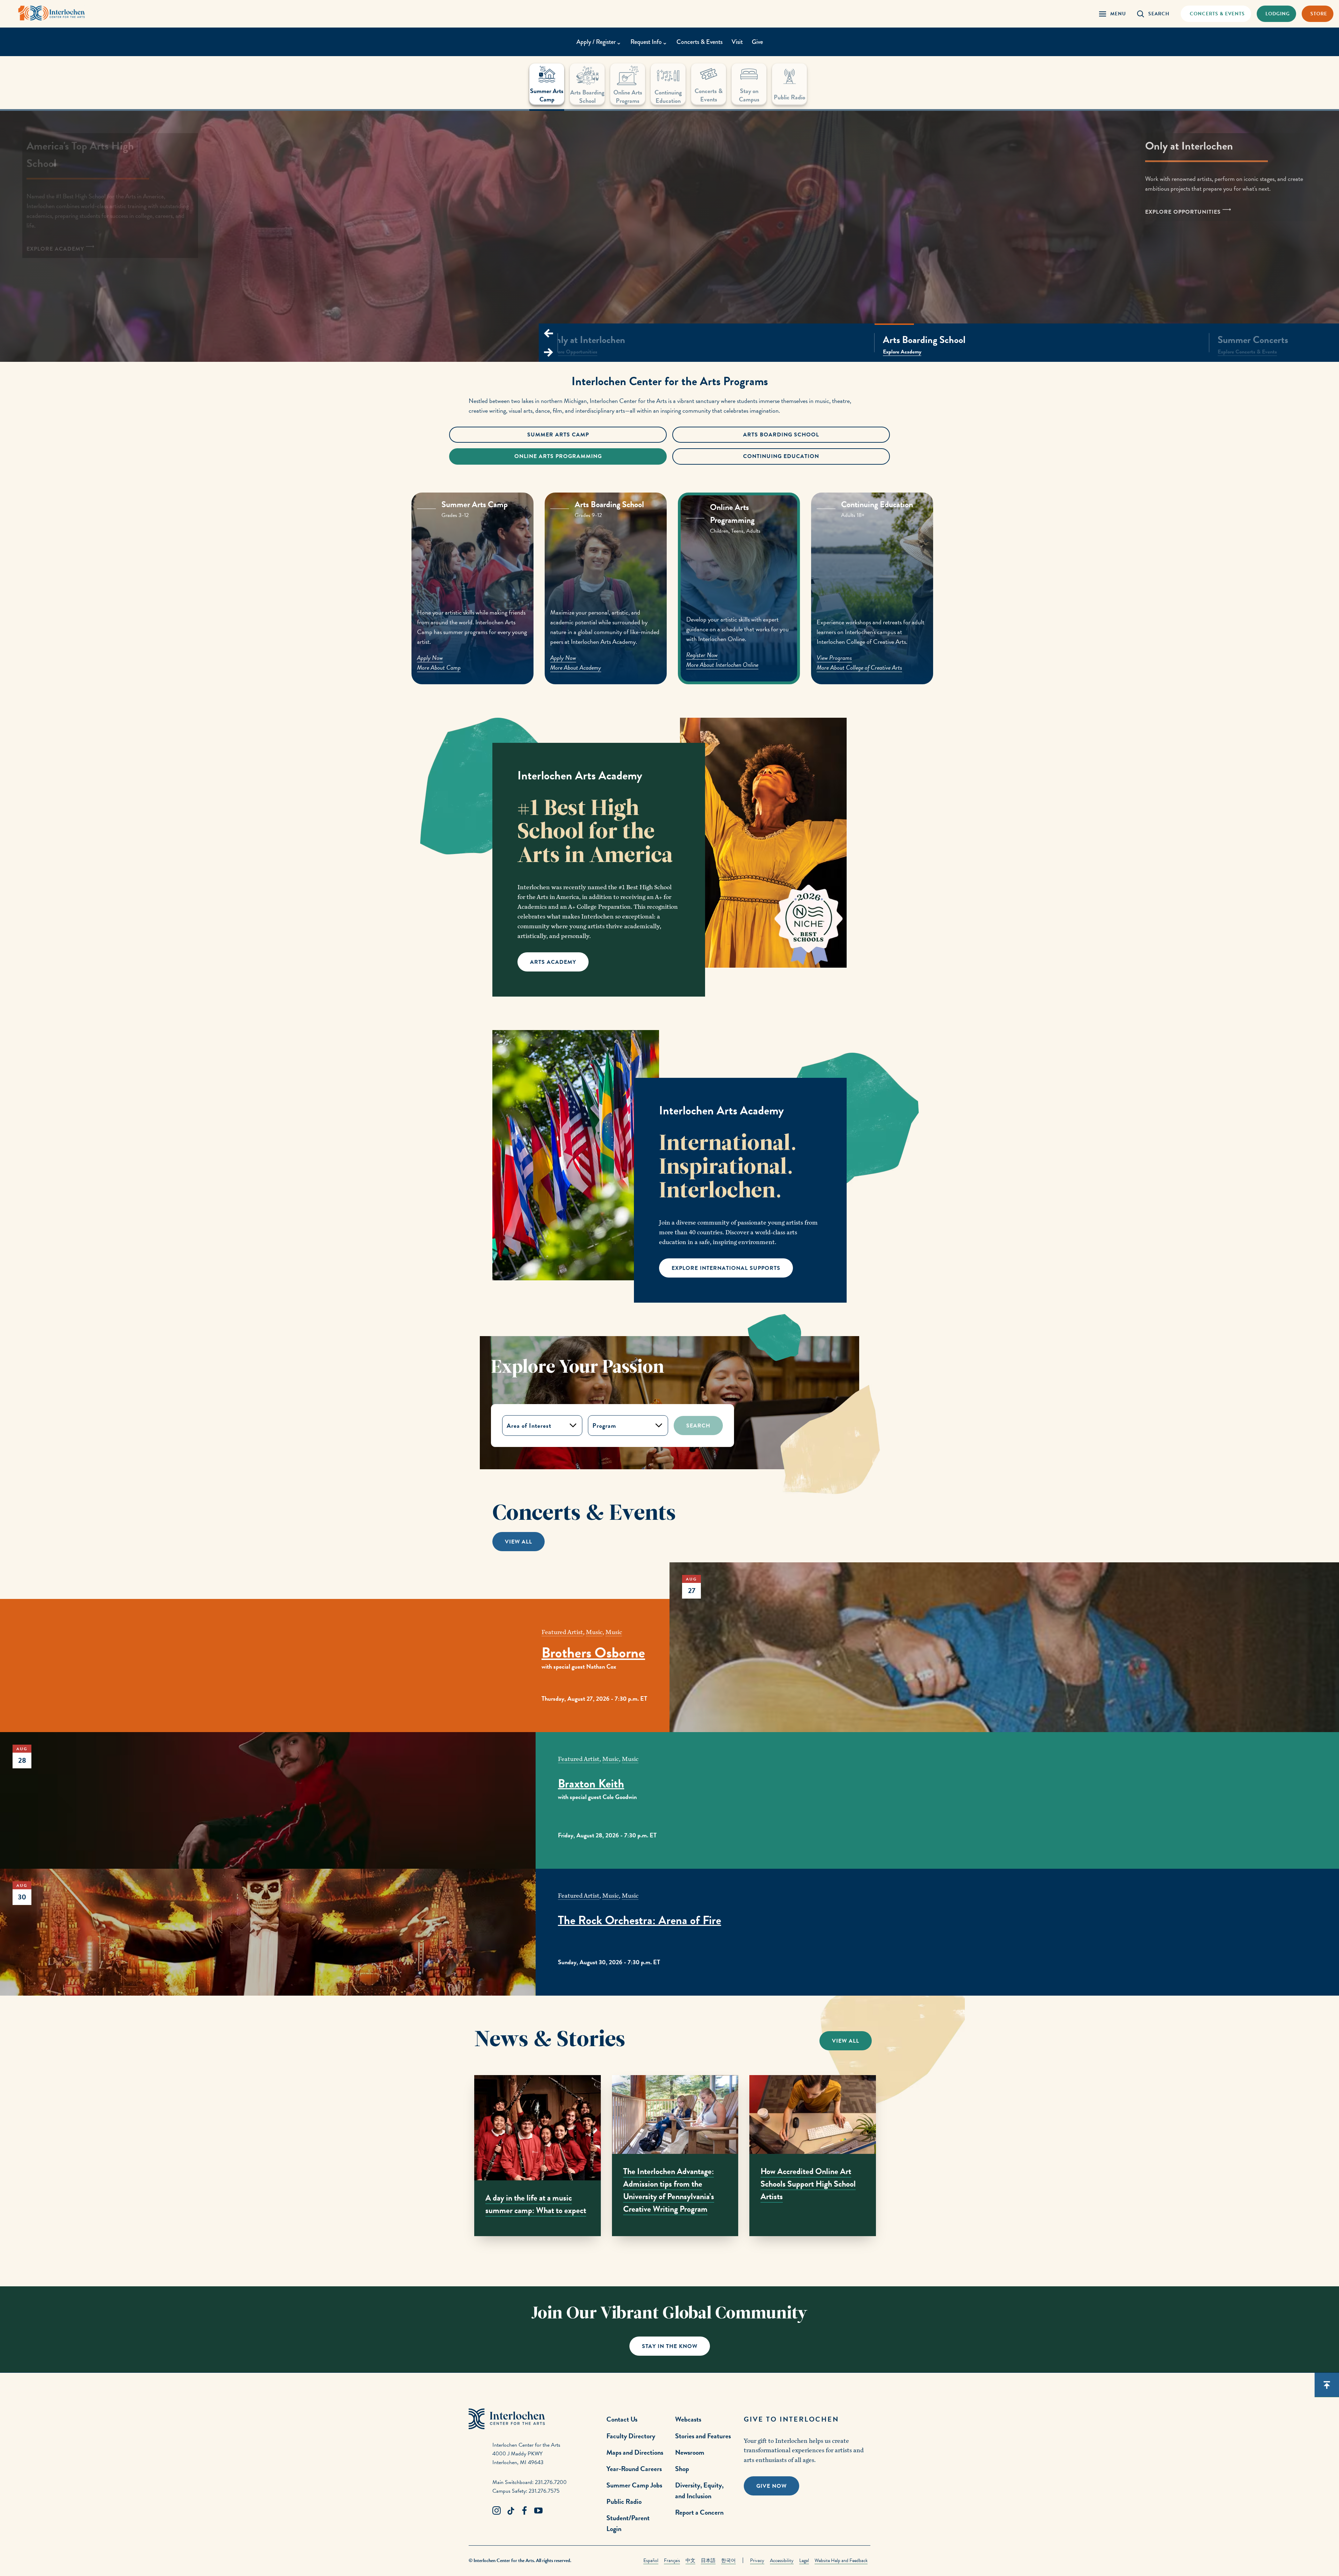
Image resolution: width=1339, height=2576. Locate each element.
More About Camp (439, 667)
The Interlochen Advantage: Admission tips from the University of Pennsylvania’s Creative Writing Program (669, 2190)
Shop (682, 2469)
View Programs (837, 655)
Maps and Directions (635, 2452)
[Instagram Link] (497, 2511)
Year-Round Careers (634, 2469)
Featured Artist (562, 1632)
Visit (737, 42)
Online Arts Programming (558, 456)
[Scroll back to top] (1327, 2385)
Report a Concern (699, 2512)
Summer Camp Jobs (634, 2485)
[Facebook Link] (524, 2511)
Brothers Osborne (593, 1653)
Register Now (699, 658)
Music (594, 1632)
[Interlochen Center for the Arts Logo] (52, 13)
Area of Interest (529, 1426)
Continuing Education (781, 456)
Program (604, 1426)
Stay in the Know (670, 2346)
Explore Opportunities (1184, 212)
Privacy (757, 2560)
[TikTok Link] (510, 2511)
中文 (690, 2560)
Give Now (771, 2486)
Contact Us (622, 2419)
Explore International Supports (726, 1268)
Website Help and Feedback (841, 2560)
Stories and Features (703, 2436)
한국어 (728, 2560)
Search (698, 1426)
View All (519, 1542)
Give (757, 42)
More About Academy (576, 667)
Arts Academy (553, 962)
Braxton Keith (591, 1784)
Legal (804, 2560)
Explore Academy (759, 352)
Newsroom (690, 2452)
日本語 (708, 2560)
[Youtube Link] (538, 2511)
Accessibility (782, 2560)
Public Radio (624, 2501)
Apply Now (430, 658)
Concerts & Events (699, 42)
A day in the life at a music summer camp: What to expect (536, 2204)
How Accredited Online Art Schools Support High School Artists (808, 2184)
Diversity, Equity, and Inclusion (699, 2490)
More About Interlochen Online (720, 667)
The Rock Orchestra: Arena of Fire (640, 1920)
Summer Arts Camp (558, 435)
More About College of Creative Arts (862, 665)
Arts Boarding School (781, 435)
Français (672, 2560)
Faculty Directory (631, 2436)
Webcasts (688, 2419)
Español (651, 2560)
